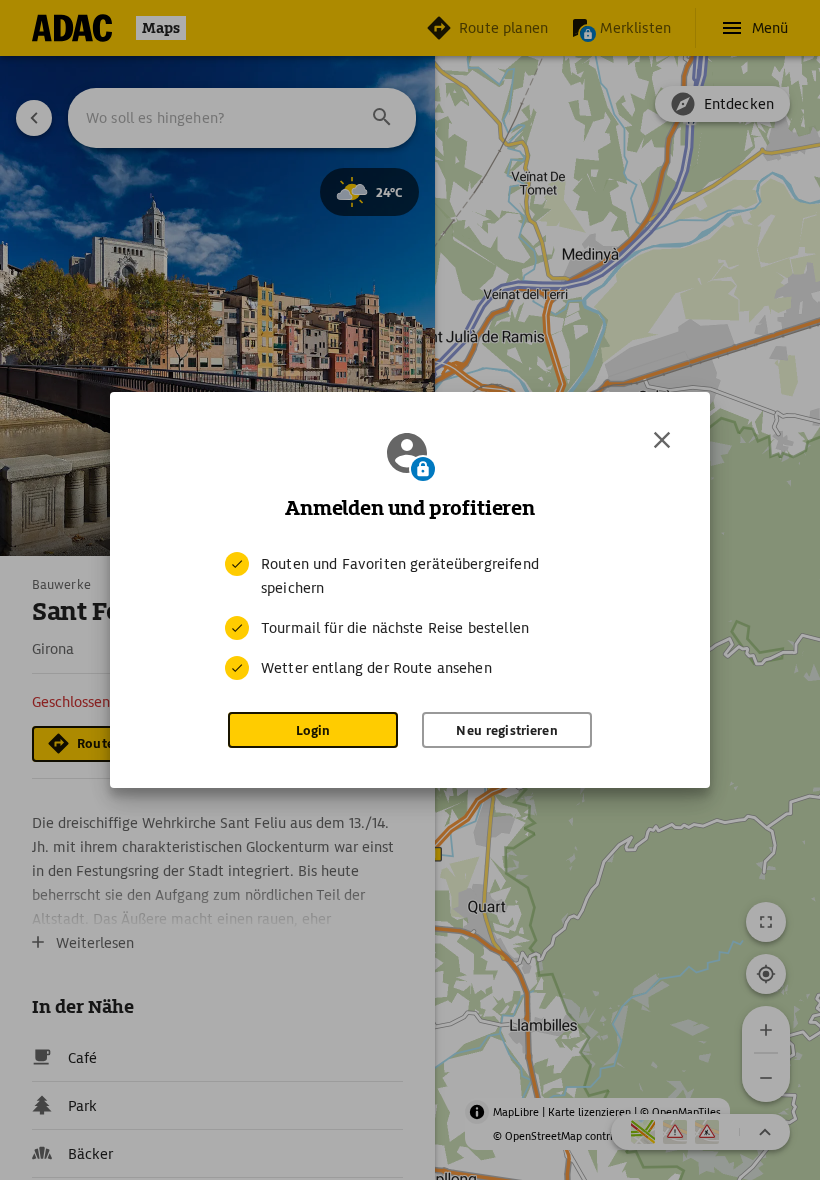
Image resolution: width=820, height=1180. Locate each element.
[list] (410, 616)
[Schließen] (662, 440)
